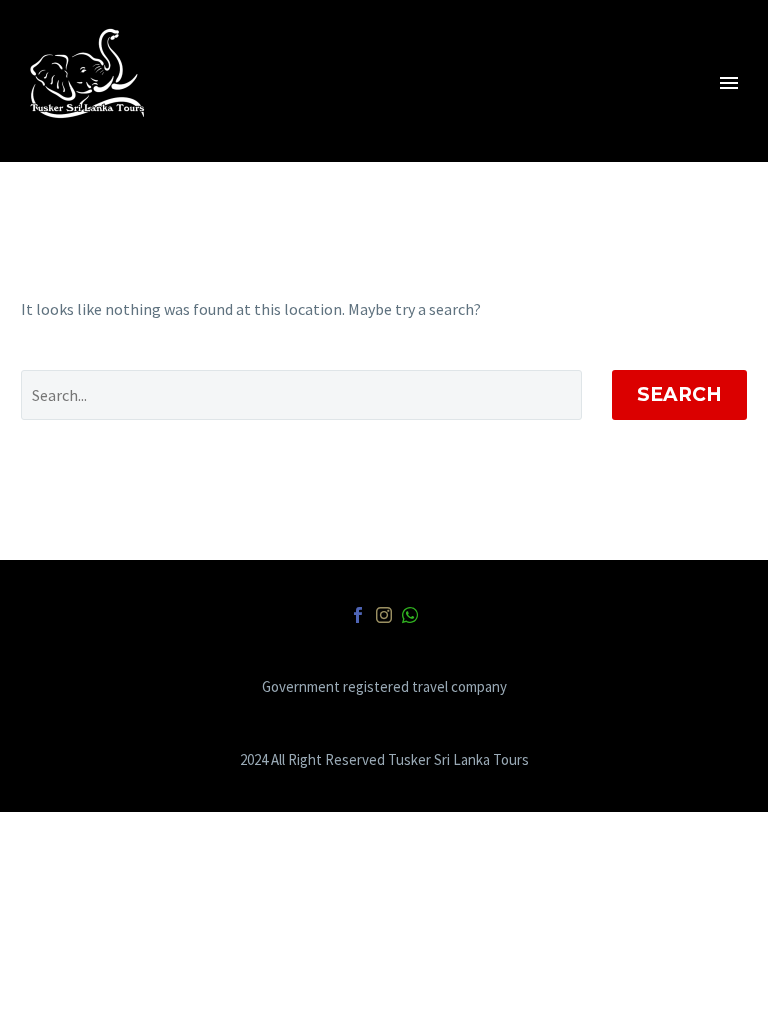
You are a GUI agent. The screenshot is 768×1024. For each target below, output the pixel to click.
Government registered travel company (384, 687)
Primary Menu (729, 83)
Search (679, 394)
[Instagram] (384, 615)
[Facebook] (358, 615)
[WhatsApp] (410, 615)
